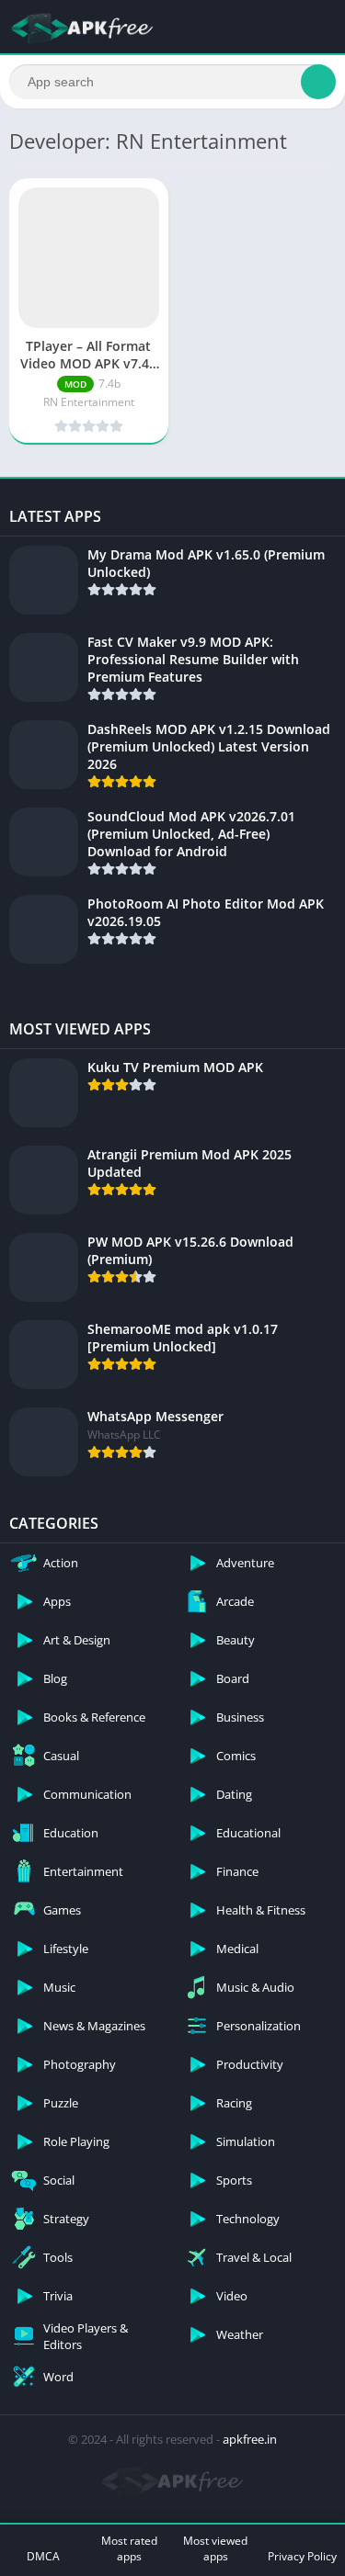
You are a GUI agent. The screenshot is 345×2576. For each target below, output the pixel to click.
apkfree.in (250, 2439)
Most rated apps (129, 2548)
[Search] (318, 82)
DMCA (43, 2556)
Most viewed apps (215, 2548)
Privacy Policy (302, 2556)
